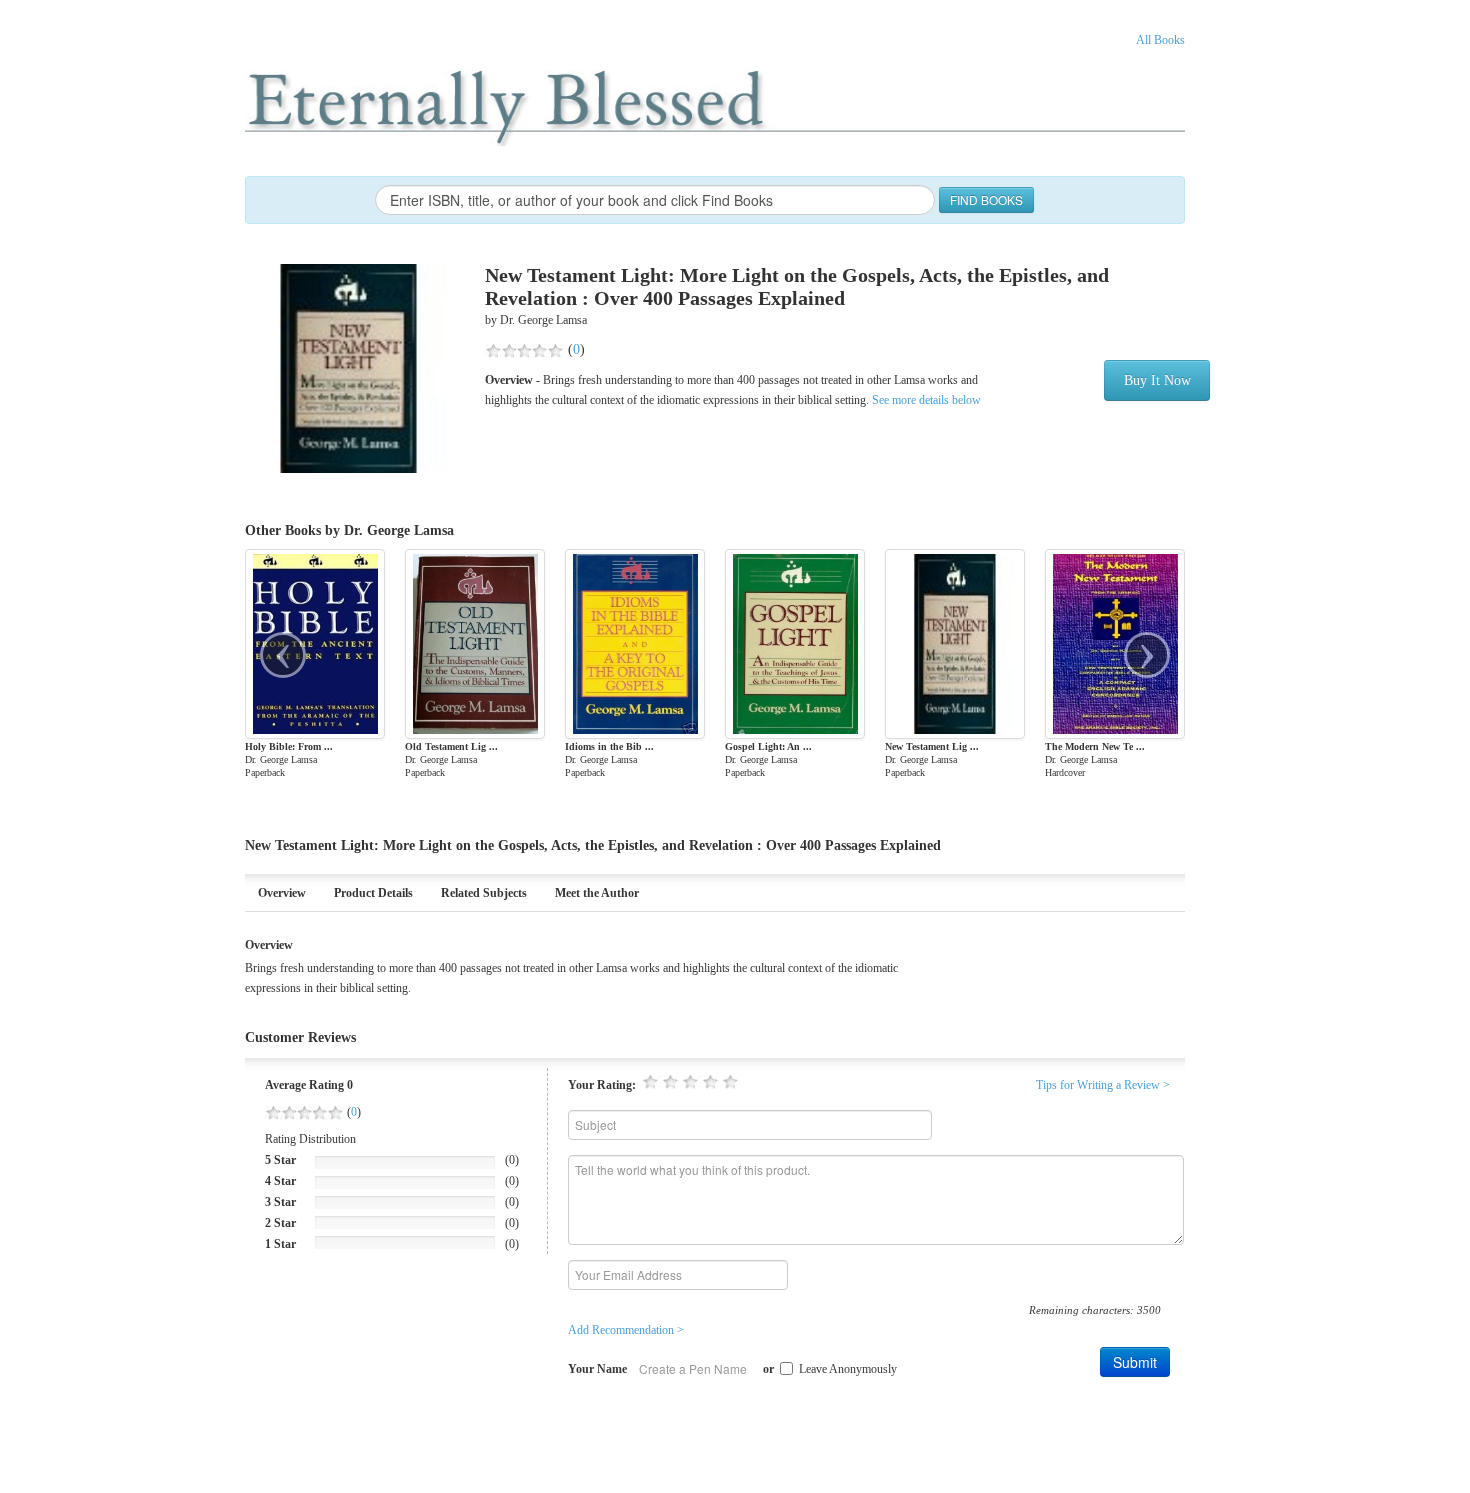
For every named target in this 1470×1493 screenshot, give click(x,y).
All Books (1160, 40)
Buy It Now (1157, 380)
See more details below (925, 400)
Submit (1135, 1362)
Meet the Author (597, 893)
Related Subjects (484, 893)
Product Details (373, 893)
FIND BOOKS (986, 199)
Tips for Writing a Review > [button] (1103, 1085)
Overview (282, 893)
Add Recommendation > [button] (626, 1330)
